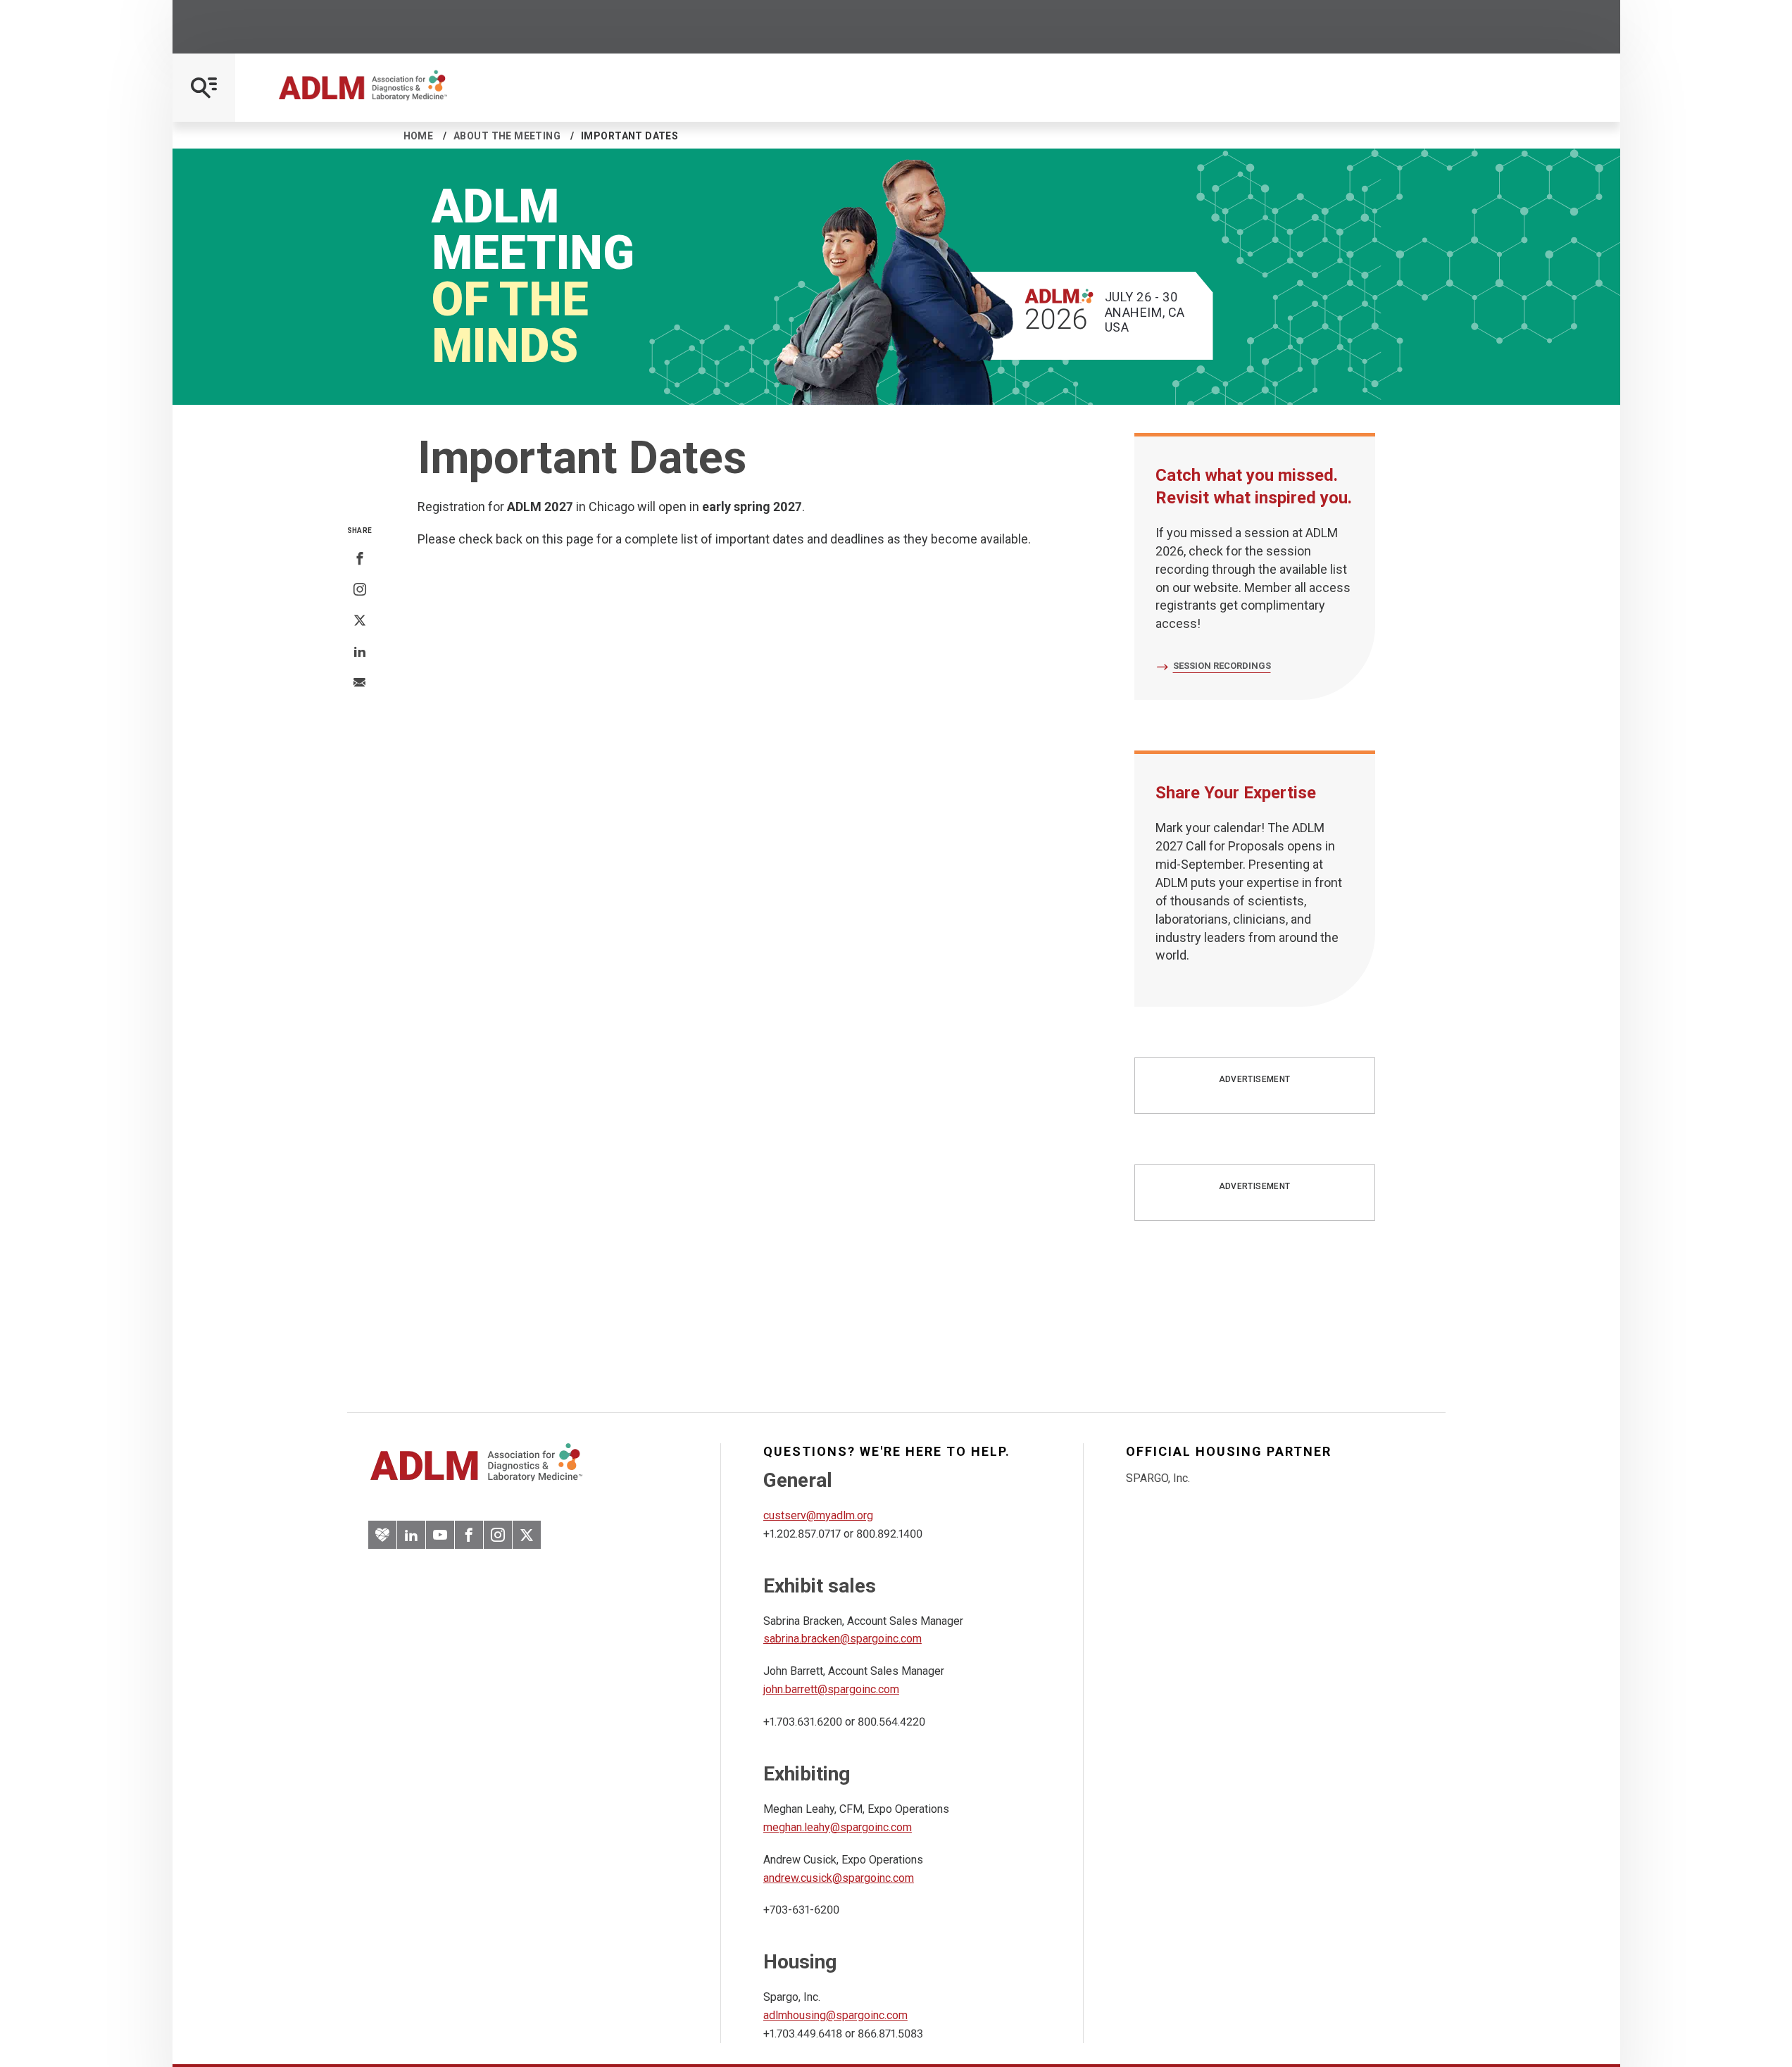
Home (419, 136)
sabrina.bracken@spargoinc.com (842, 1639)
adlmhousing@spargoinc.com (835, 2015)
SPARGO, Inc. (1158, 1478)
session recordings (1222, 666)
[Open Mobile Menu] (204, 88)
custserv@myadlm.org (818, 1515)
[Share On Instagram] (360, 590)
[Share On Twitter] (360, 621)
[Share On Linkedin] (360, 652)
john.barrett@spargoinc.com (831, 1689)
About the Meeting (507, 136)
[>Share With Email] (359, 684)
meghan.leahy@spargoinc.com (838, 1827)
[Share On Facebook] (360, 559)
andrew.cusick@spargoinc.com (839, 1878)
